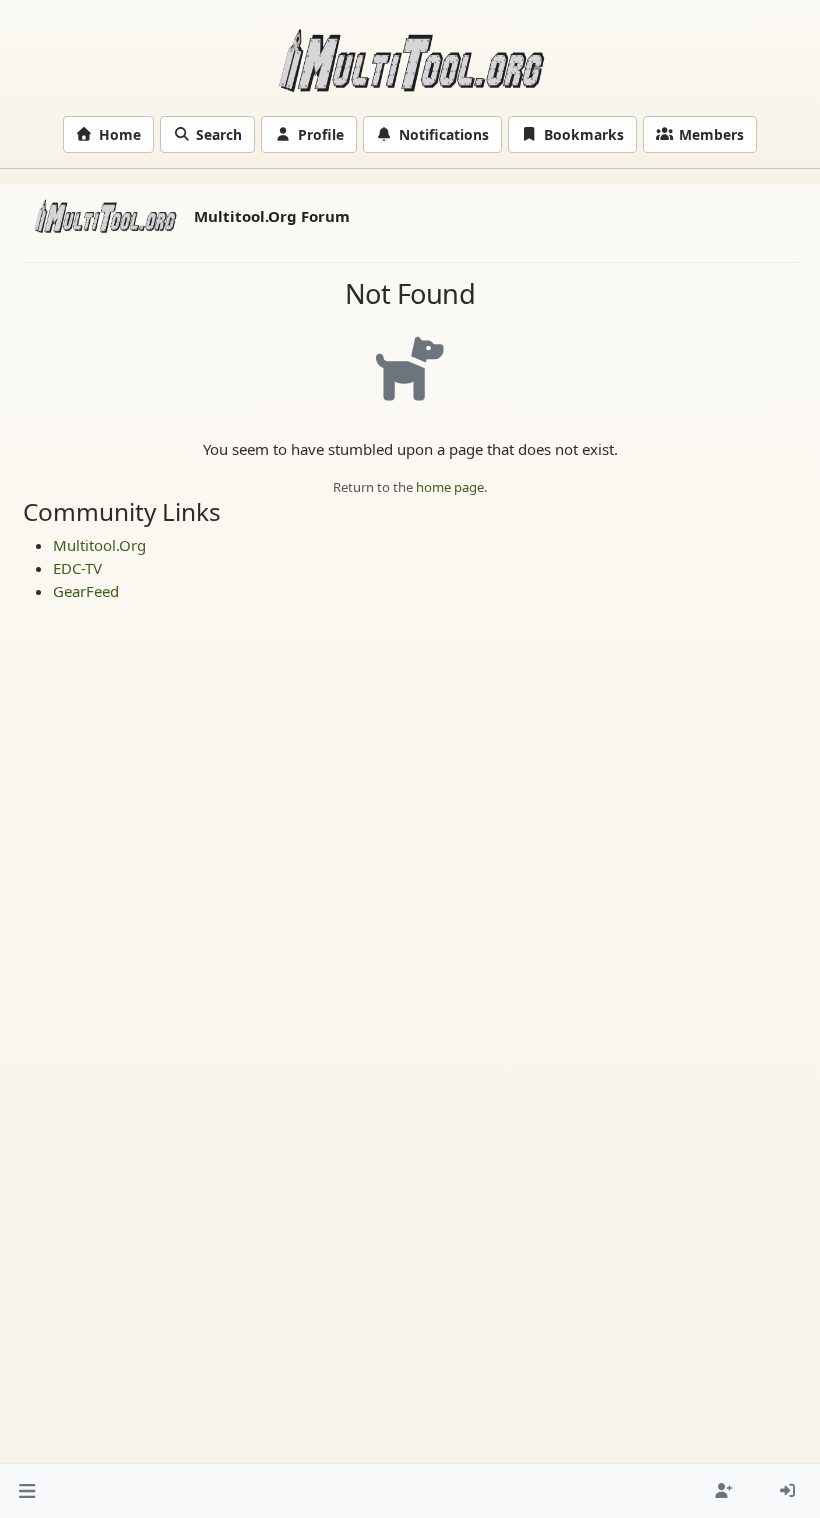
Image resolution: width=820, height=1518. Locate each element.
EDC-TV (77, 568)
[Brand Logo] (104, 216)
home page (450, 487)
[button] (27, 1490)
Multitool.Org (99, 545)
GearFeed (86, 591)
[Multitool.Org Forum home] (410, 60)
